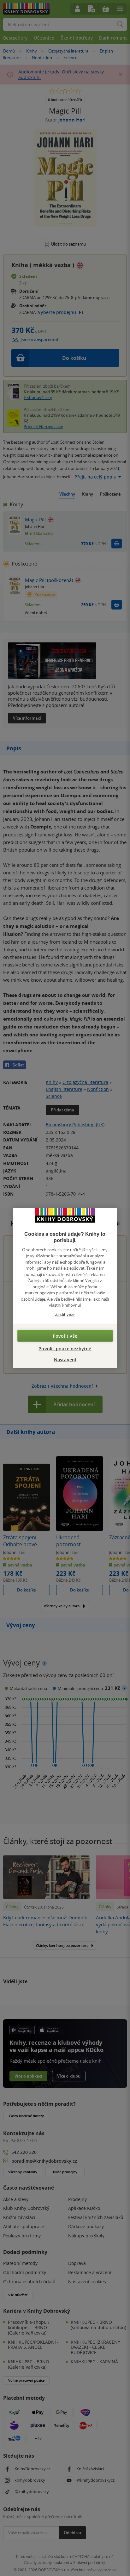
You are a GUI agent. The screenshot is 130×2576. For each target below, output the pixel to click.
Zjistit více (65, 1314)
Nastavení (65, 1360)
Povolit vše (65, 1336)
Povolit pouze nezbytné (65, 1349)
